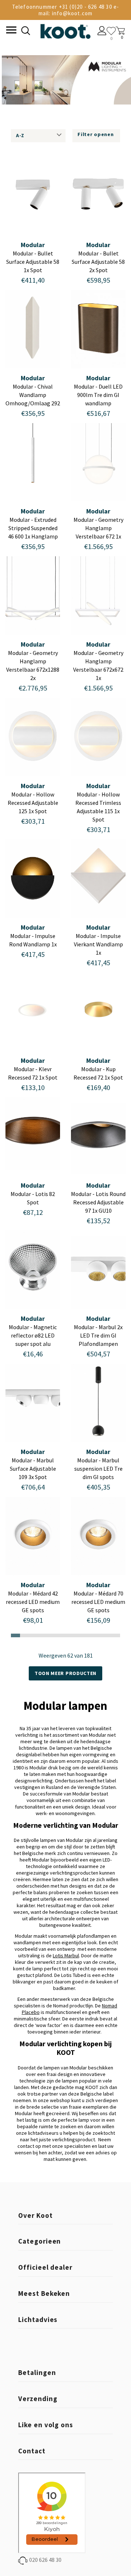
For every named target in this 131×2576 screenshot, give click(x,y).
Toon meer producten (65, 1673)
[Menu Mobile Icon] (11, 31)
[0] (111, 31)
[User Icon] (102, 32)
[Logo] (65, 30)
